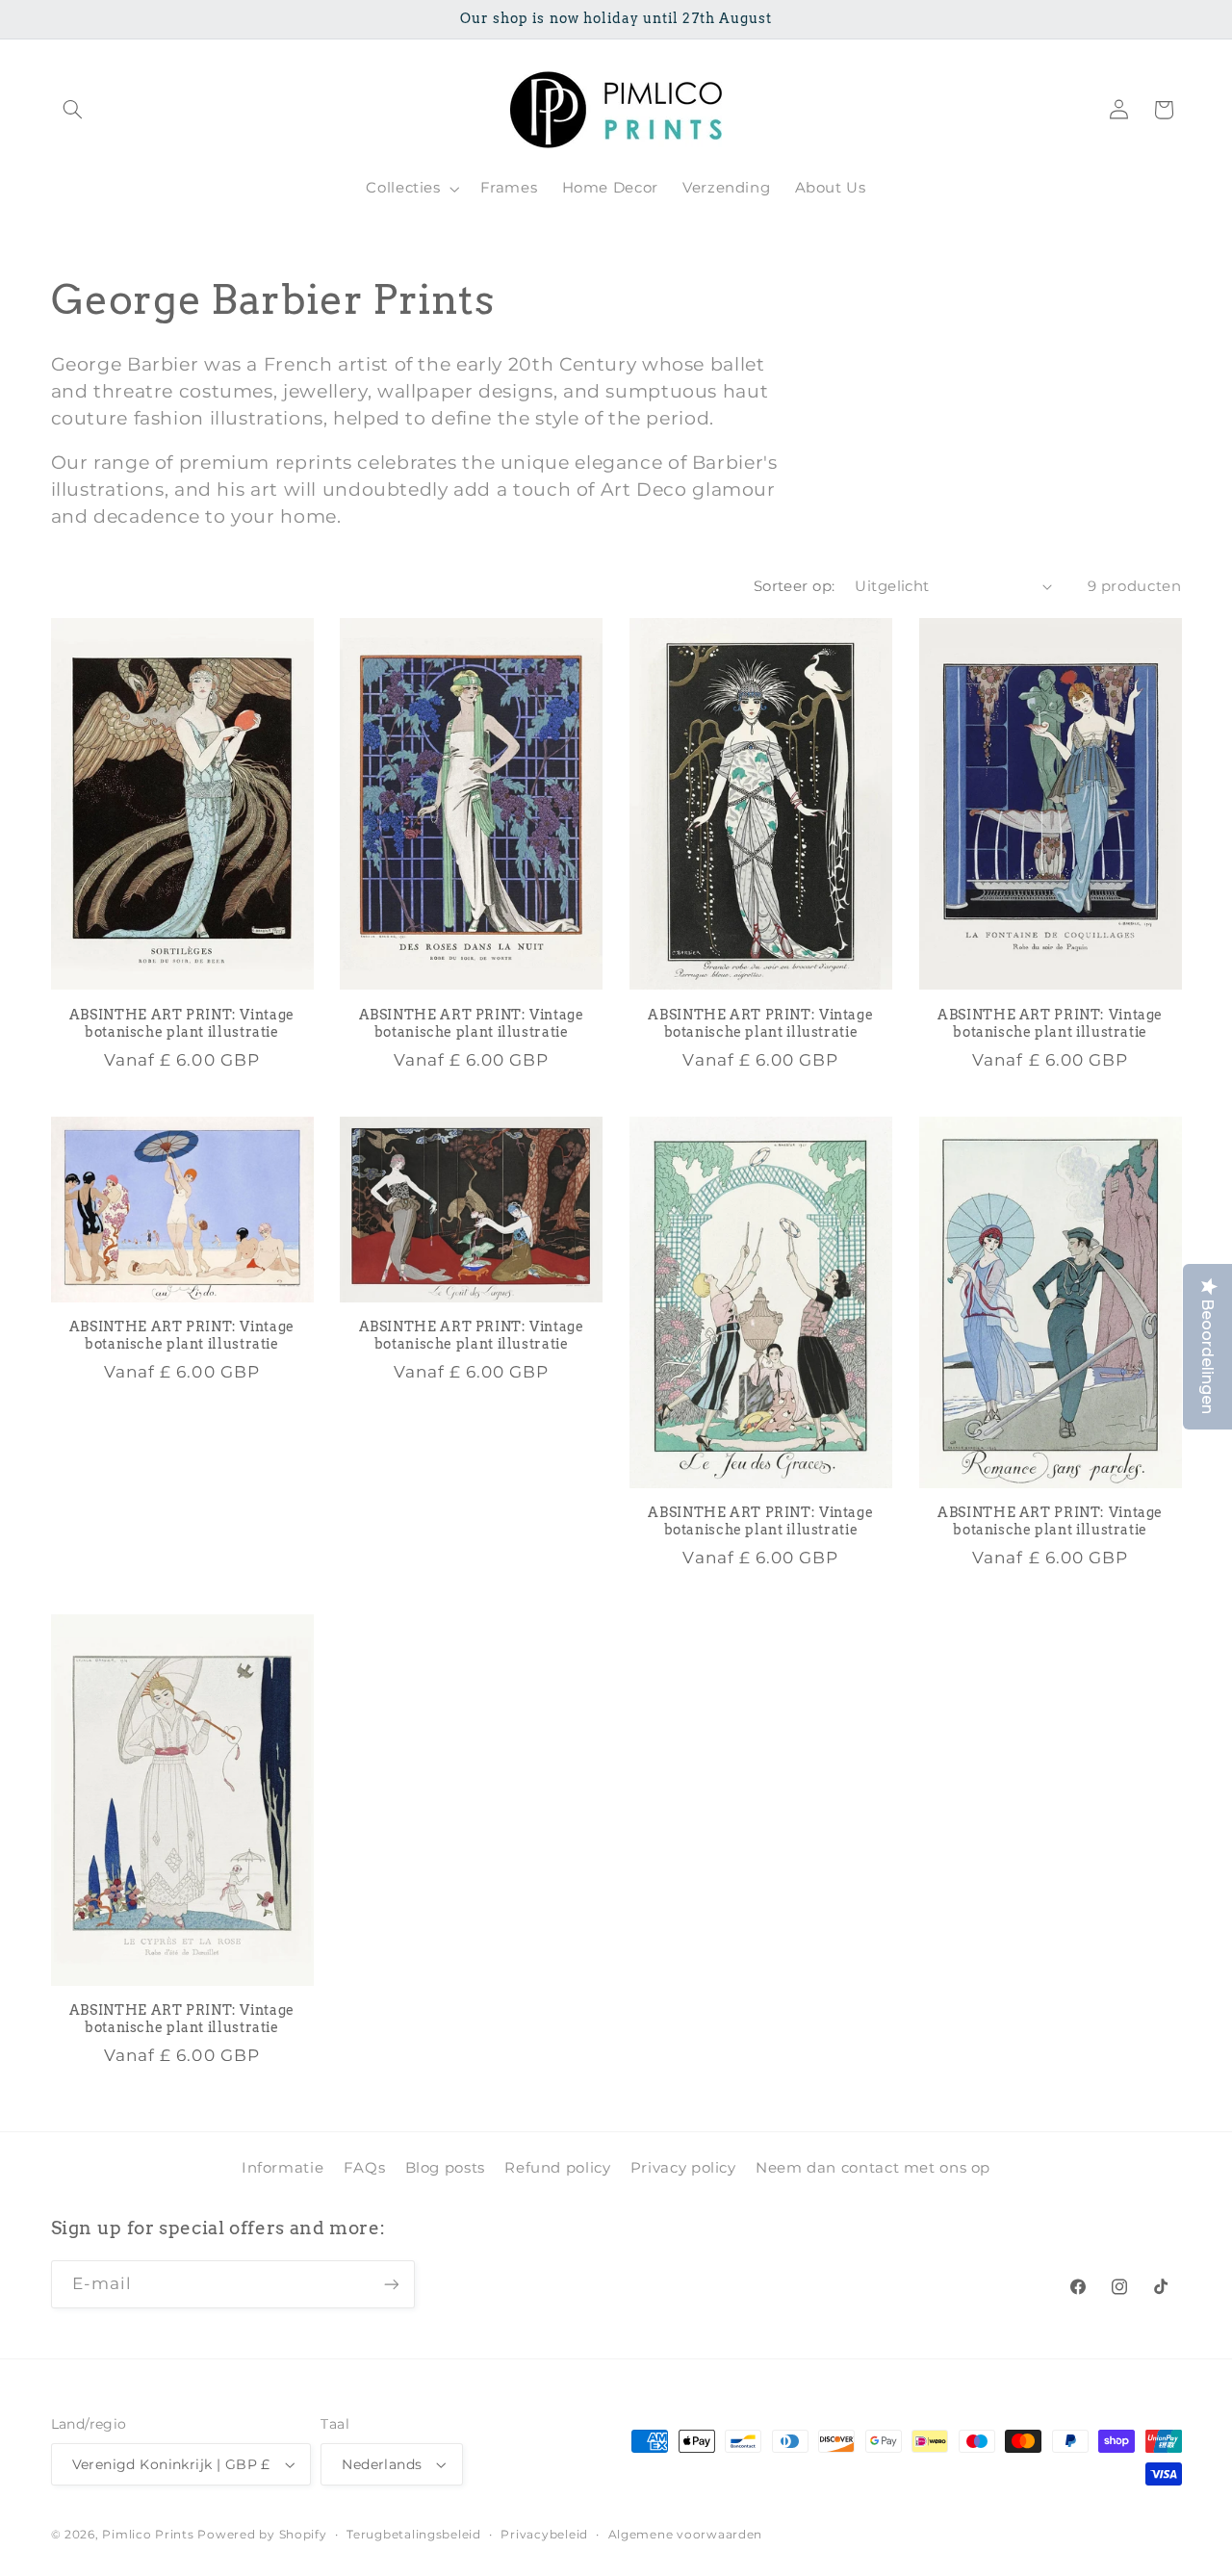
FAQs (365, 2168)
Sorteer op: (795, 586)
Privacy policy (683, 2168)
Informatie (282, 2168)
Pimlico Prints (148, 2535)
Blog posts (445, 2168)
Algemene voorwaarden (686, 2535)
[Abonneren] (391, 2284)
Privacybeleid (544, 2535)
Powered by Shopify (262, 2535)
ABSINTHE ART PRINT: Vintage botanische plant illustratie (182, 1023)
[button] (73, 110)
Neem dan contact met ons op (873, 2168)
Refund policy (557, 2168)
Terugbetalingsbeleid (414, 2535)
